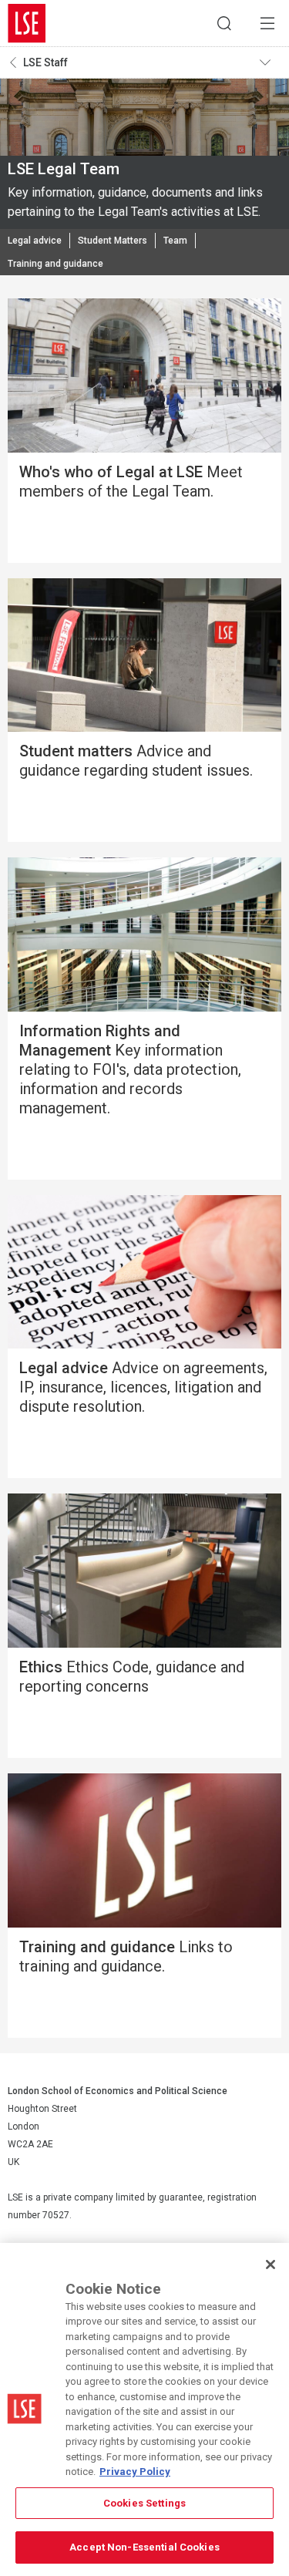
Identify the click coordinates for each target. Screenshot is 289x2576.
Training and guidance (55, 264)
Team (175, 241)
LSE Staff (45, 62)
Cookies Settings (144, 2503)
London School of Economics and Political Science (27, 23)
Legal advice (35, 241)
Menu (267, 23)
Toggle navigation (271, 62)
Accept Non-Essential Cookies (144, 2547)
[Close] (271, 2265)
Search (224, 23)
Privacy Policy (135, 2472)
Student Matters (113, 241)
